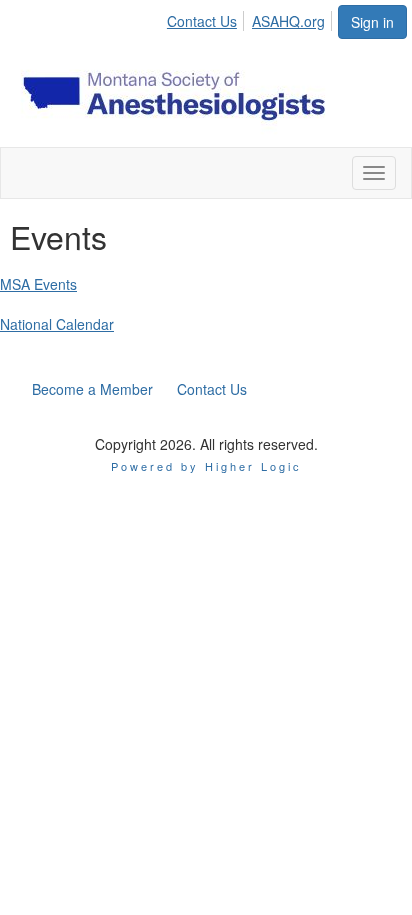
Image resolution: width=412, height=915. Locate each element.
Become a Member (92, 389)
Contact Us (202, 21)
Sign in (372, 22)
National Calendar (57, 324)
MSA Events (38, 284)
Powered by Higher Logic (206, 466)
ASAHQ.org (288, 21)
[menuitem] (207, 18)
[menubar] (251, 18)
